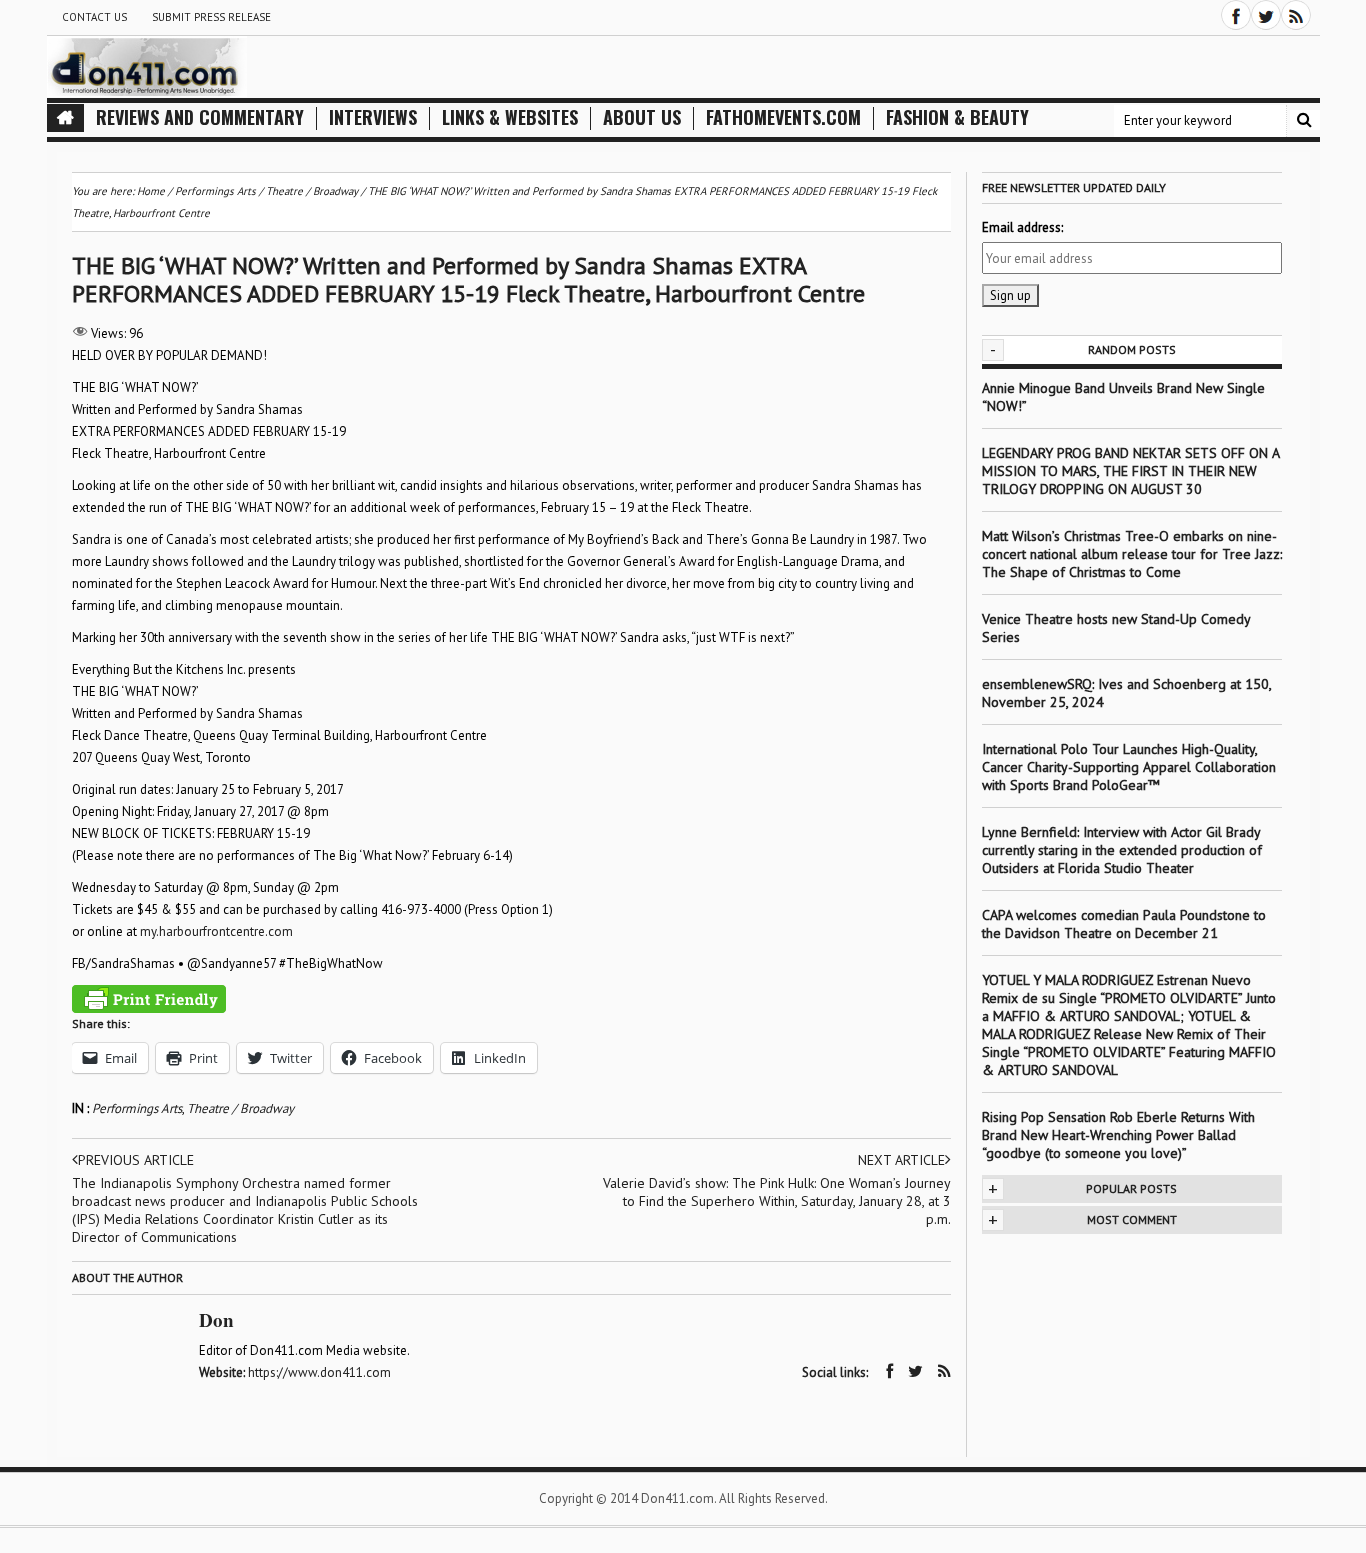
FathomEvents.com (783, 117)
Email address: (1022, 227)
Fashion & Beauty (957, 117)
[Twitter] (1266, 15)
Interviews (373, 117)
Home (151, 191)
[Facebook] (1236, 15)
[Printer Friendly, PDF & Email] (149, 999)
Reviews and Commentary (200, 117)
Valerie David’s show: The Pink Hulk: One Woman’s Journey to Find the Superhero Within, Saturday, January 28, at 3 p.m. (777, 1201)
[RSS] (1296, 15)
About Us (642, 117)
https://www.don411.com (319, 1372)
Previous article (136, 1160)
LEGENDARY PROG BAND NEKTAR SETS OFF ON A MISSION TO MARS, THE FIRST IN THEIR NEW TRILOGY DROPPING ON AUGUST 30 (1130, 471)
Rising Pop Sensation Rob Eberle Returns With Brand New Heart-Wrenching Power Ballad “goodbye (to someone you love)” (1118, 1135)
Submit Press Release (211, 17)
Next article (901, 1160)
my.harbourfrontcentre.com (216, 931)
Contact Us (94, 17)
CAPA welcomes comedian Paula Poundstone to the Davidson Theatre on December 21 (1124, 924)
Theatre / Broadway (240, 1108)
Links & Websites (510, 117)
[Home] (65, 118)
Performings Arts (137, 1108)
